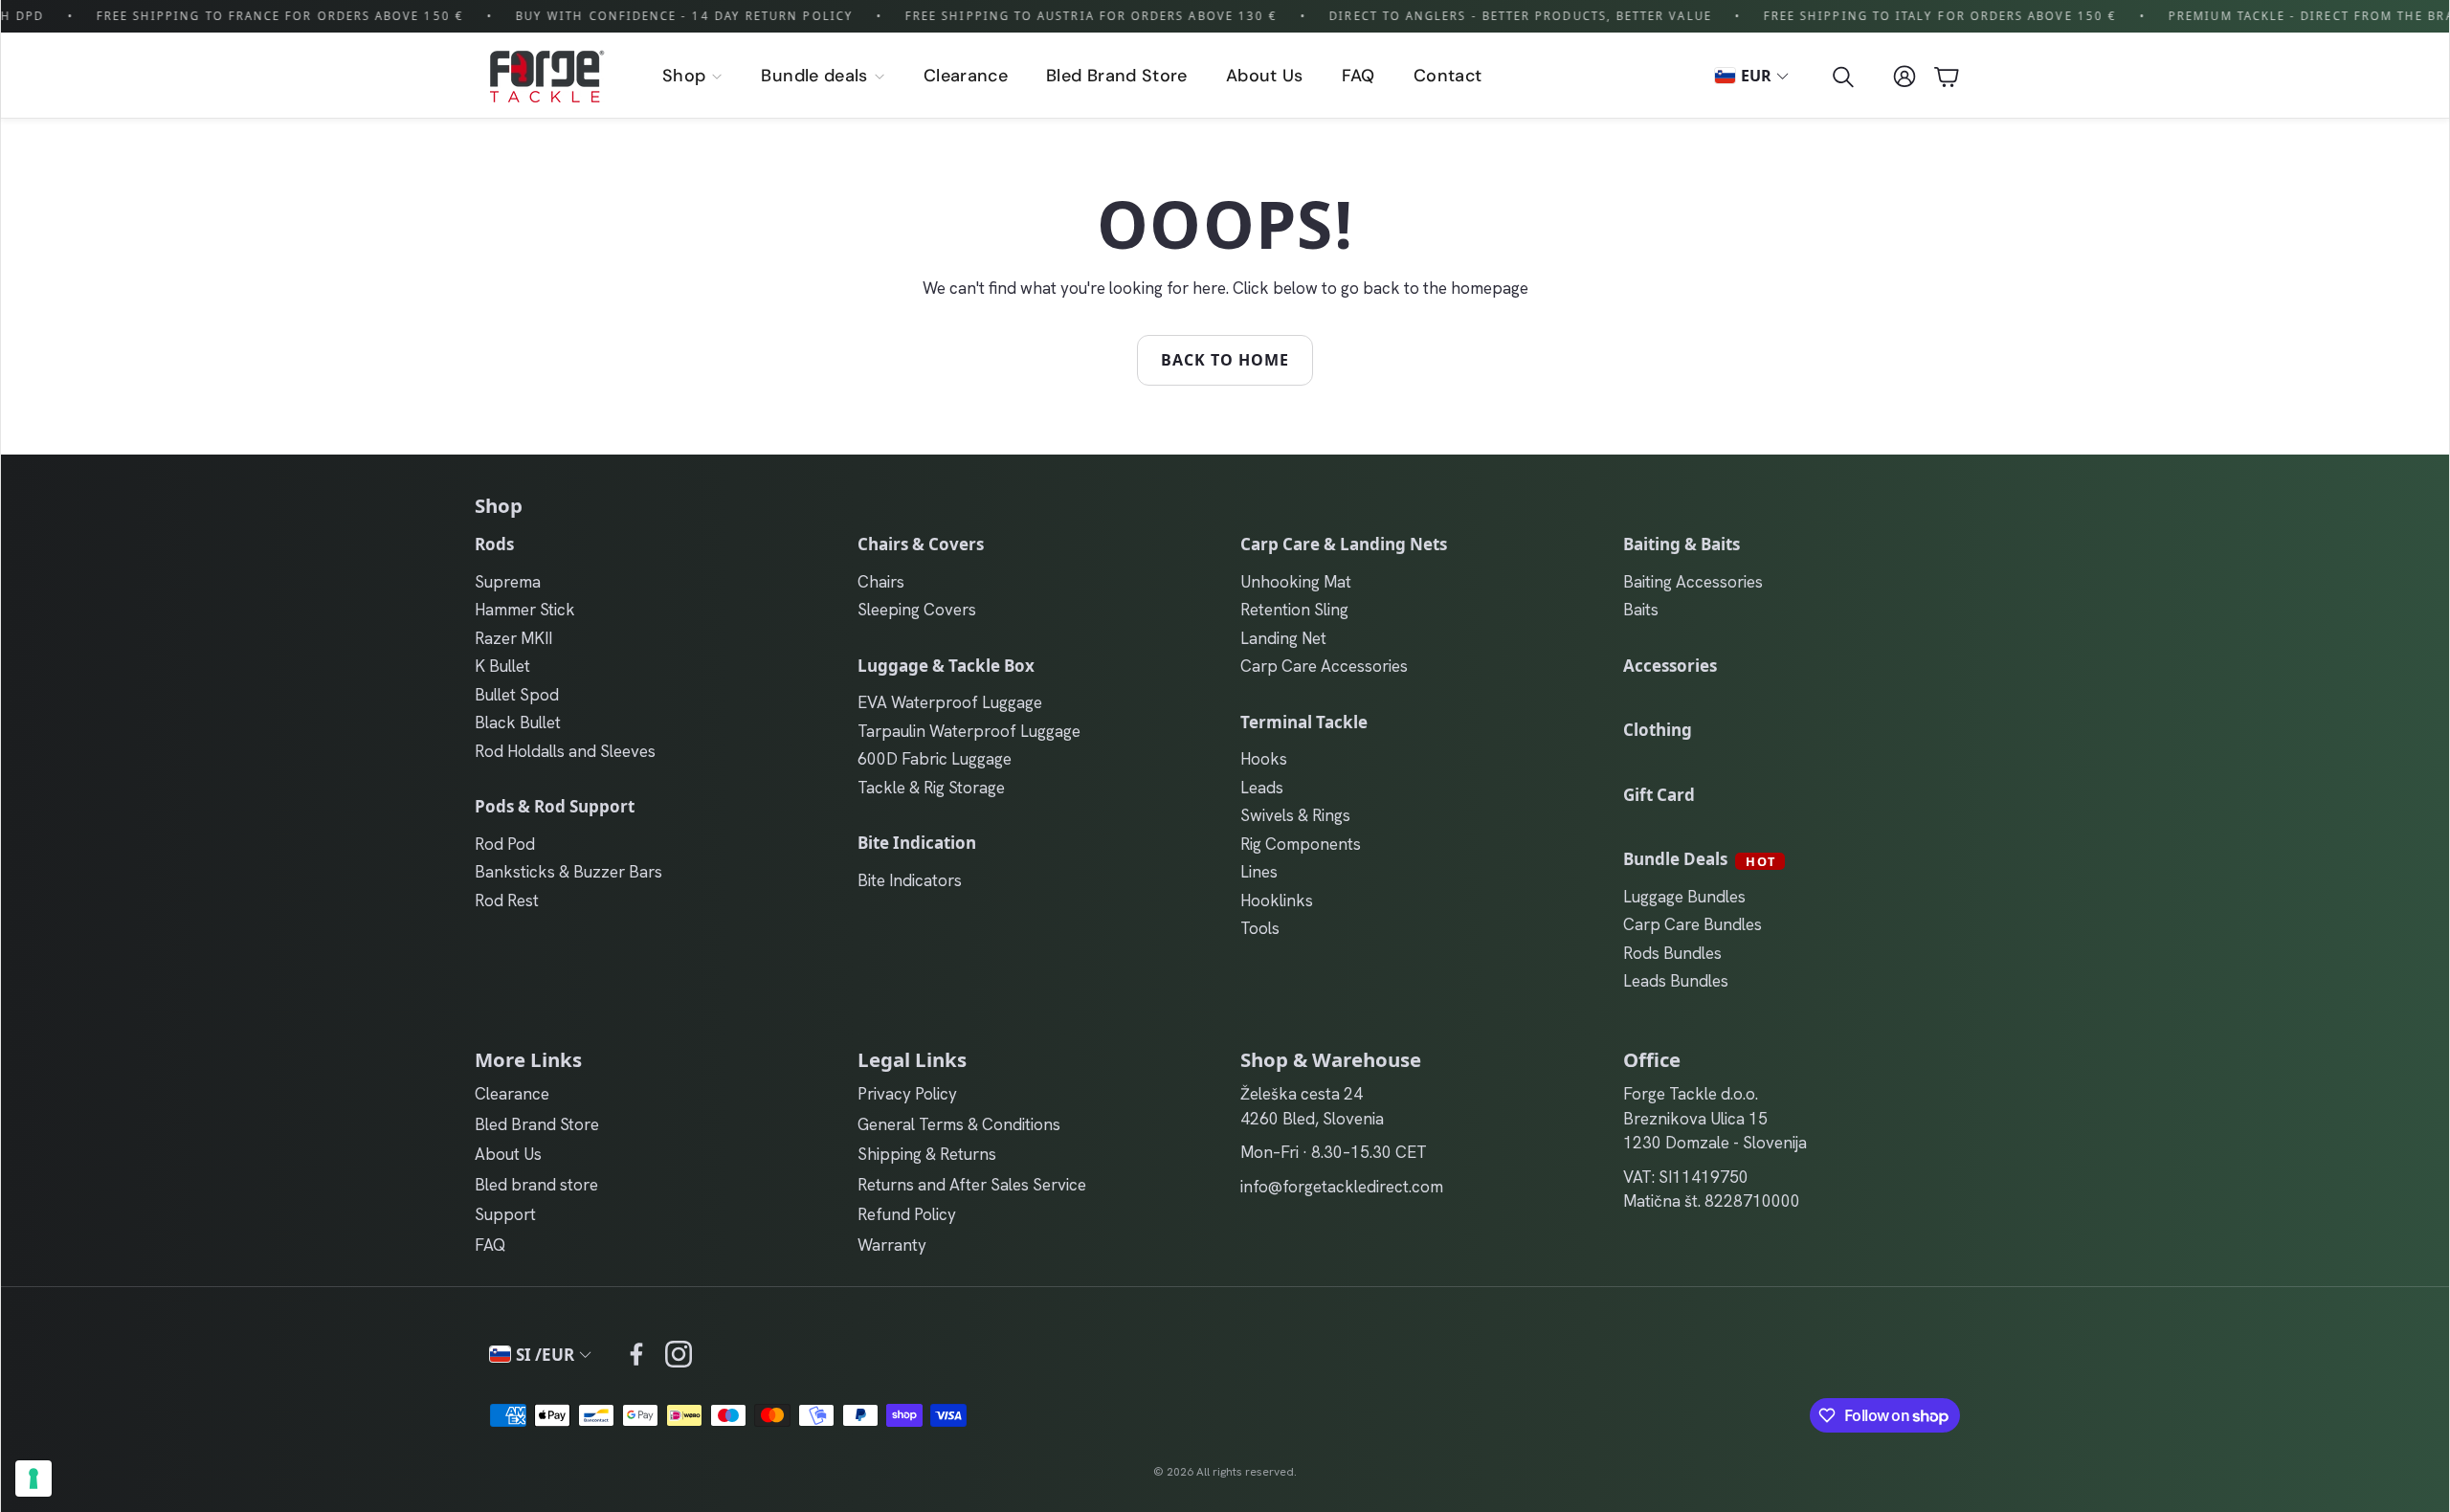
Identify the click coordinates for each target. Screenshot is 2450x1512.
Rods (494, 544)
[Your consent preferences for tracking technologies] (33, 1479)
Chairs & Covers (921, 544)
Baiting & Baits (1682, 544)
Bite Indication (917, 843)
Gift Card (1659, 795)
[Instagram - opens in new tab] (679, 1354)
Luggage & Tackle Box (946, 666)
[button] (1841, 77)
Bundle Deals (1699, 859)
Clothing (1658, 730)
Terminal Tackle (1304, 722)
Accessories (1670, 666)
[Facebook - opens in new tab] (636, 1354)
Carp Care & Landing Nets (1344, 544)
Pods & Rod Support (555, 806)
